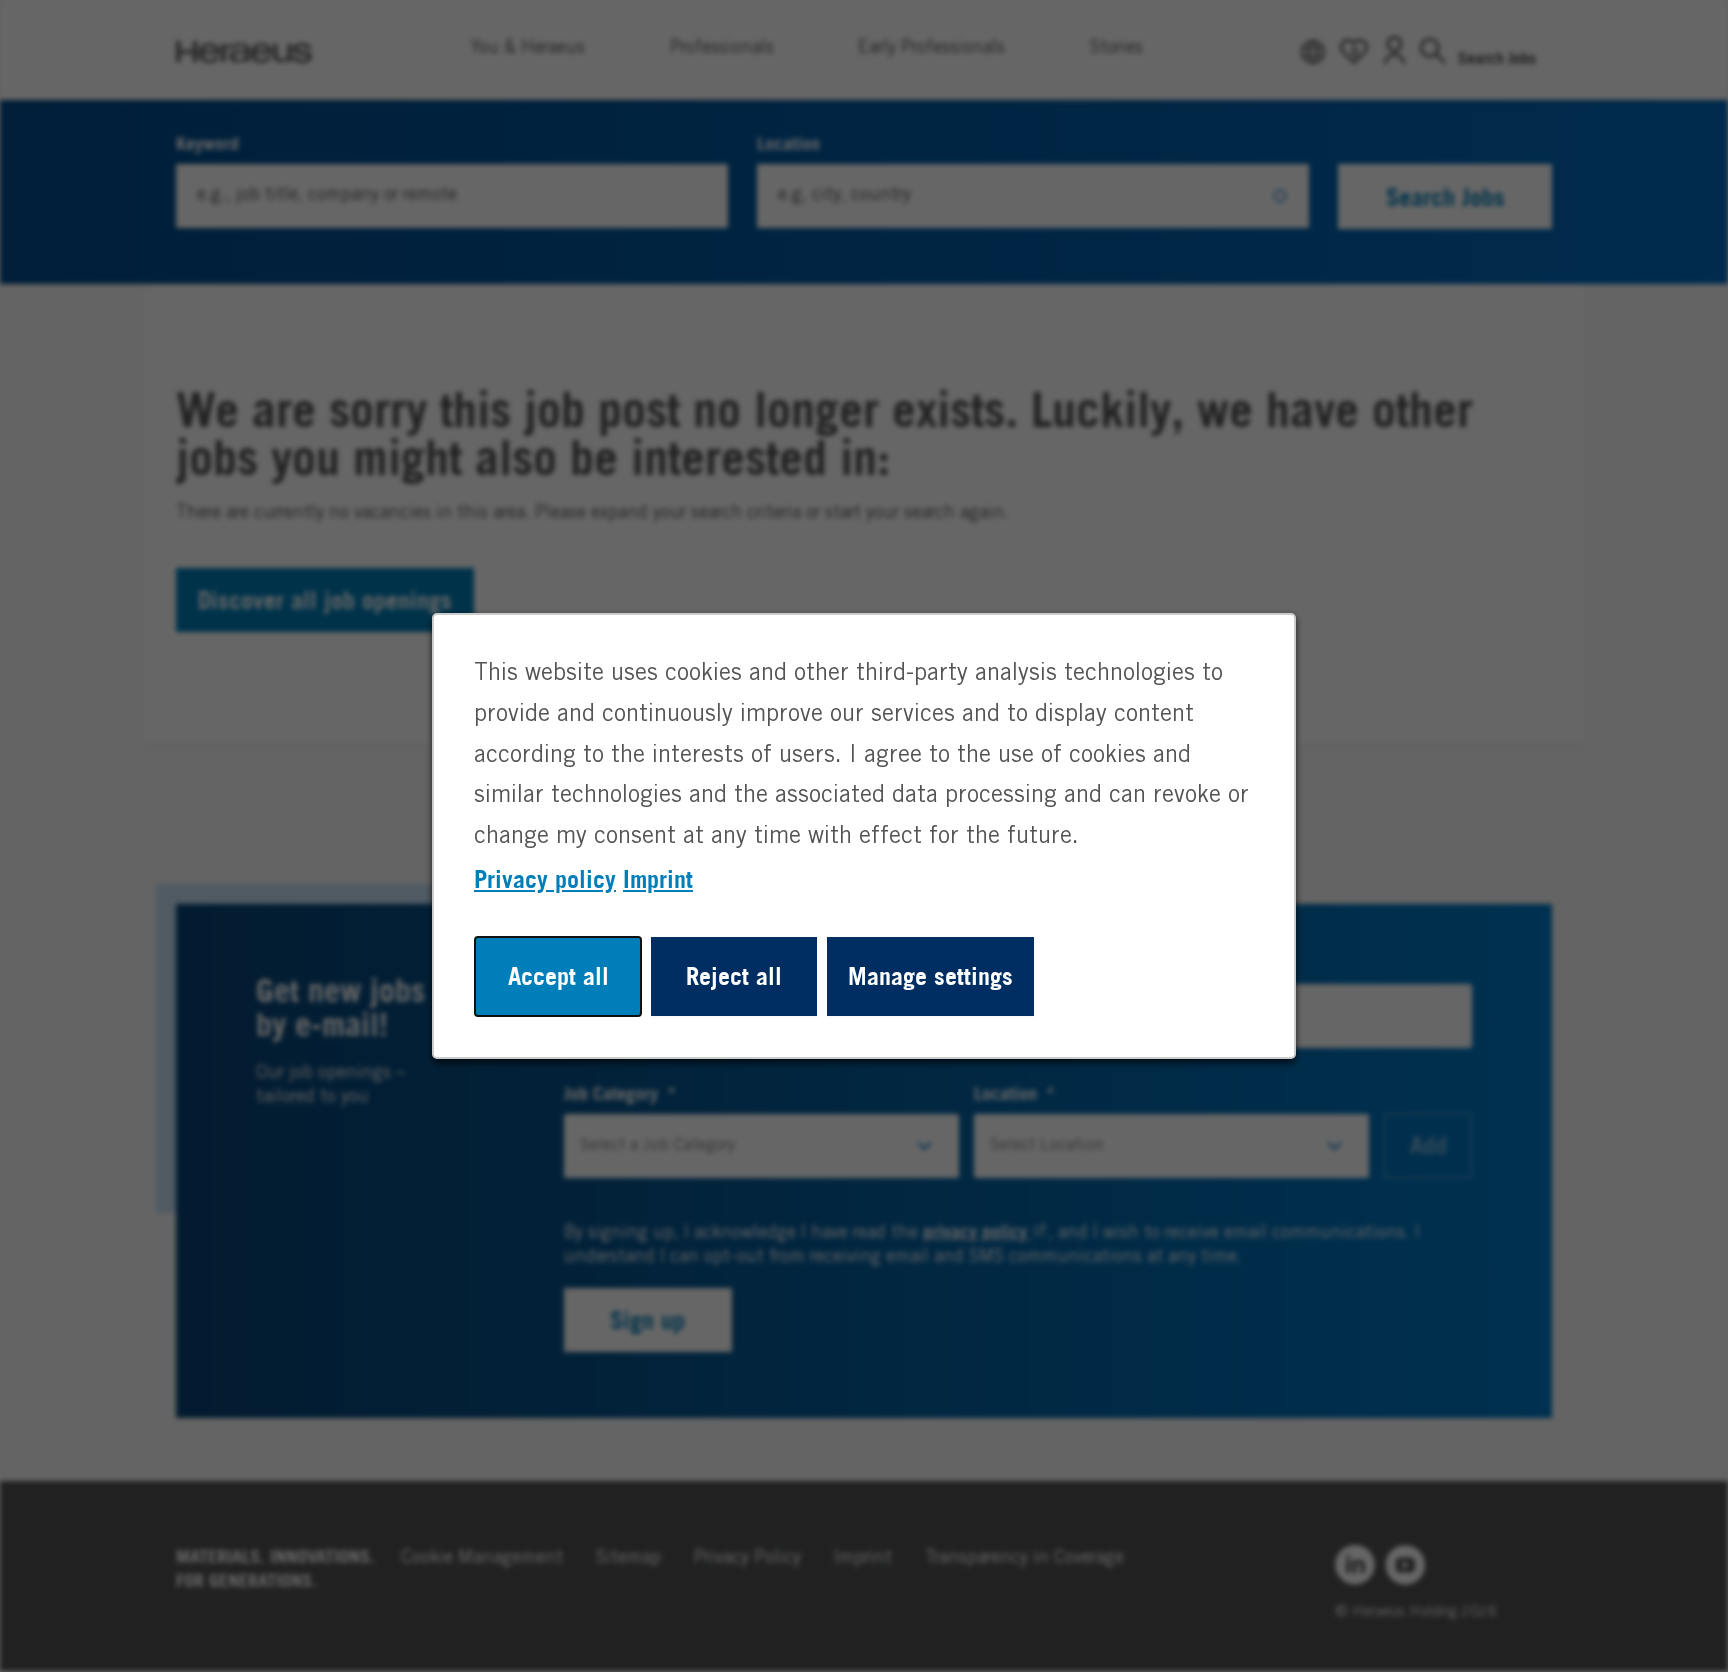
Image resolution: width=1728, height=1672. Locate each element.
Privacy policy (545, 879)
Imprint (658, 879)
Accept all (558, 976)
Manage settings (930, 976)
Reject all (734, 976)
